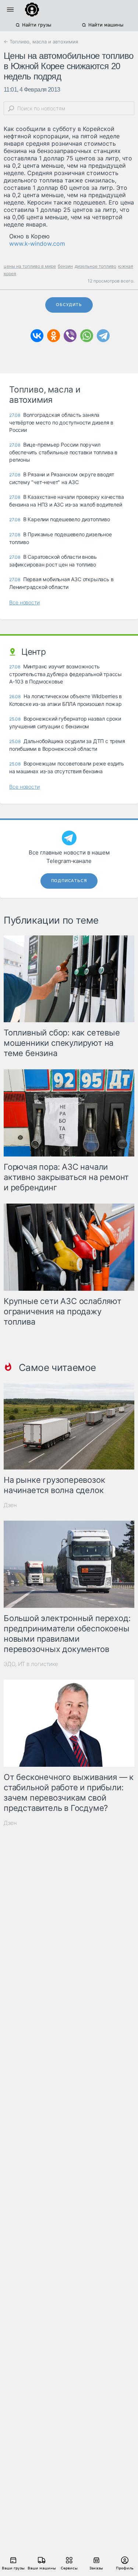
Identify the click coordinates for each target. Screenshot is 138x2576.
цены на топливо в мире (30, 266)
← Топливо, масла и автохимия (41, 42)
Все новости (24, 602)
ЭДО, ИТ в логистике (31, 1664)
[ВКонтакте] (37, 336)
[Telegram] (103, 336)
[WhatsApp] (87, 336)
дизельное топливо (95, 266)
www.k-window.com (37, 244)
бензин (65, 266)
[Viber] (70, 336)
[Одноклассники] (54, 336)
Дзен (10, 1505)
